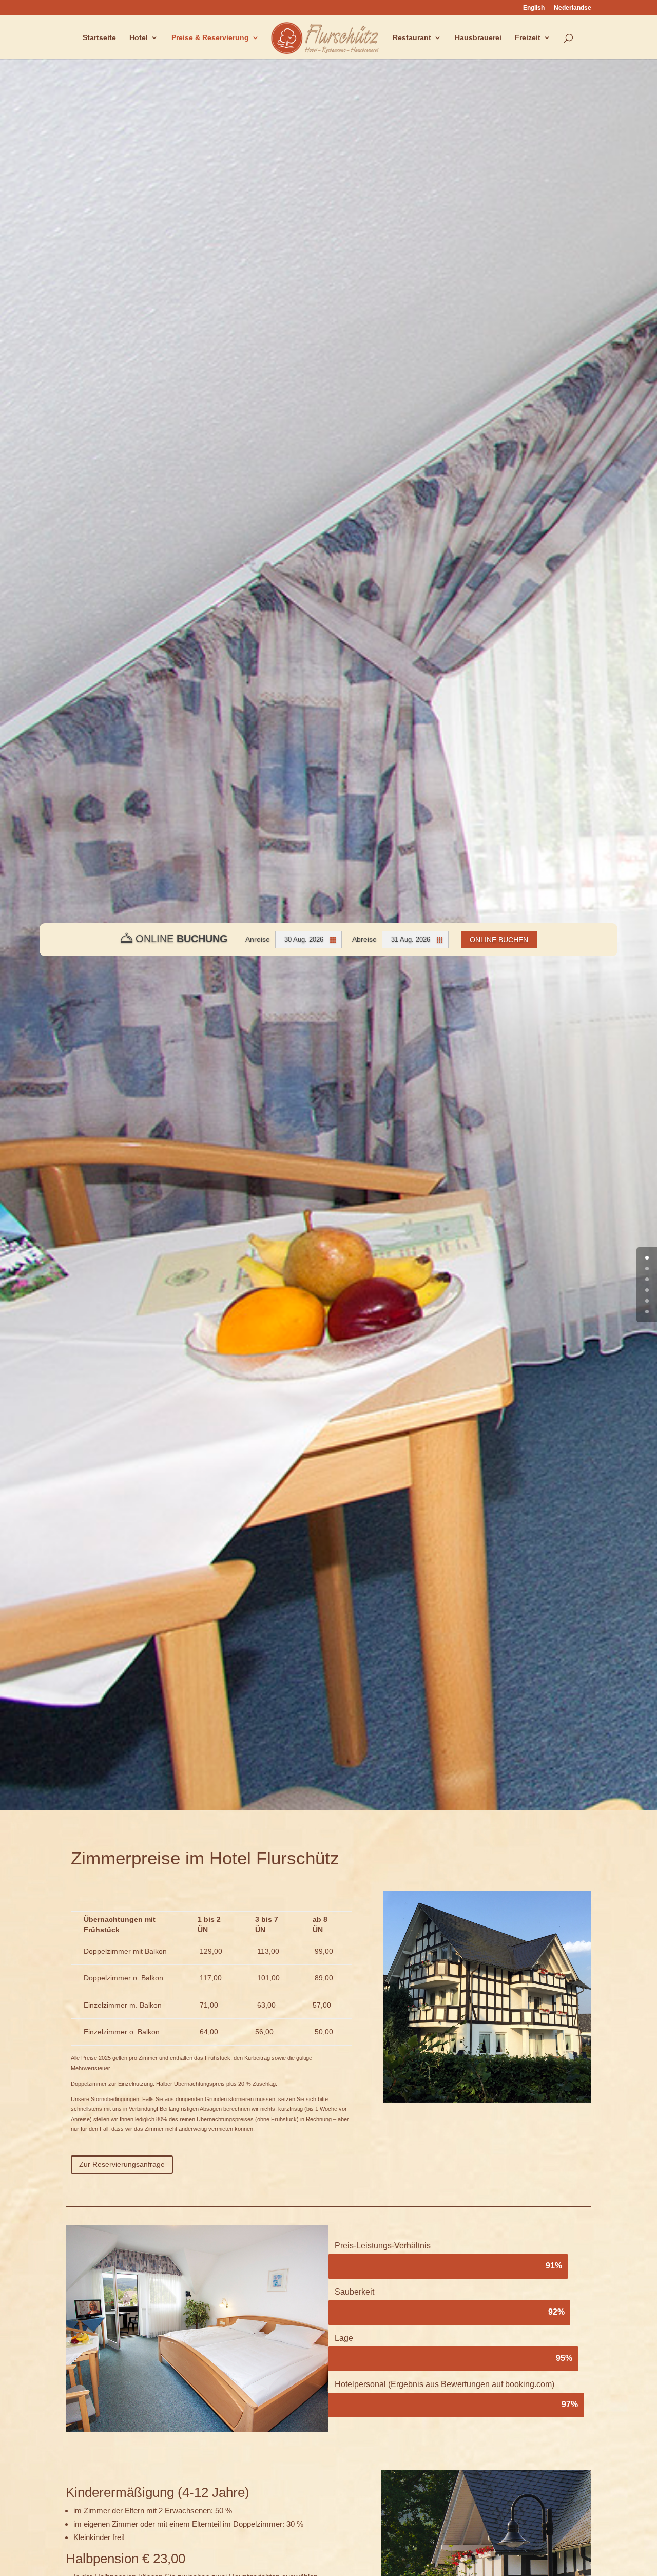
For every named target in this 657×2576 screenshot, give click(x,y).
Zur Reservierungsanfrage (122, 2164)
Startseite (99, 38)
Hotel (139, 38)
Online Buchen (499, 940)
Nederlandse (573, 8)
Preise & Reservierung (210, 38)
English (534, 8)
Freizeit (528, 38)
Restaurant (412, 38)
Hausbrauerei (478, 38)
